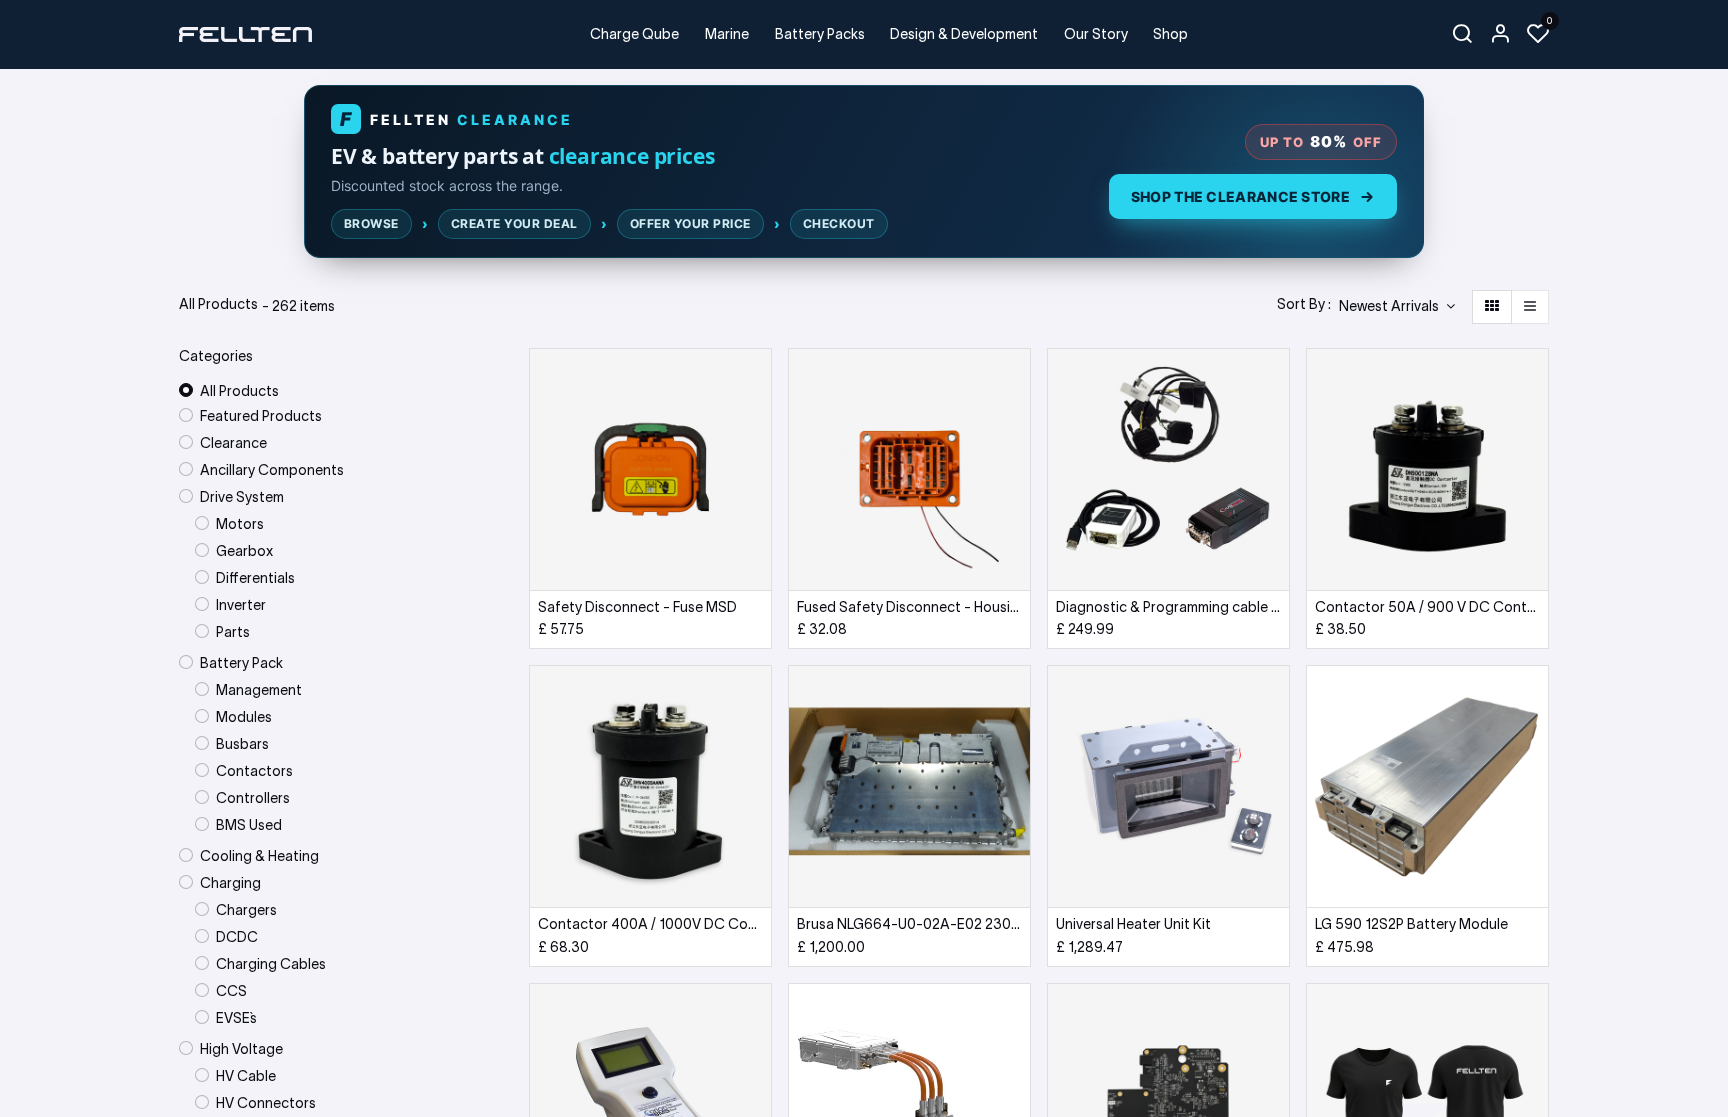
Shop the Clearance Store (1240, 196)
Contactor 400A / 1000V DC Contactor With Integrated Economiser (650, 924)
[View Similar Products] (758, 471)
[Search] (1462, 34)
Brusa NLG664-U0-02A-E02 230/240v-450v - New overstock (909, 924)
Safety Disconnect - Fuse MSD (637, 607)
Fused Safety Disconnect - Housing (909, 607)
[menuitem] (635, 34)
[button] (1397, 307)
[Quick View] (758, 381)
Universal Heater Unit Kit (1133, 924)
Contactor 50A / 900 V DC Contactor (1427, 607)
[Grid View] (1492, 307)
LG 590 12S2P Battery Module (1411, 924)
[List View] (1530, 307)
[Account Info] (1500, 34)
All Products (239, 391)
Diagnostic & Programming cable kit (1168, 607)
